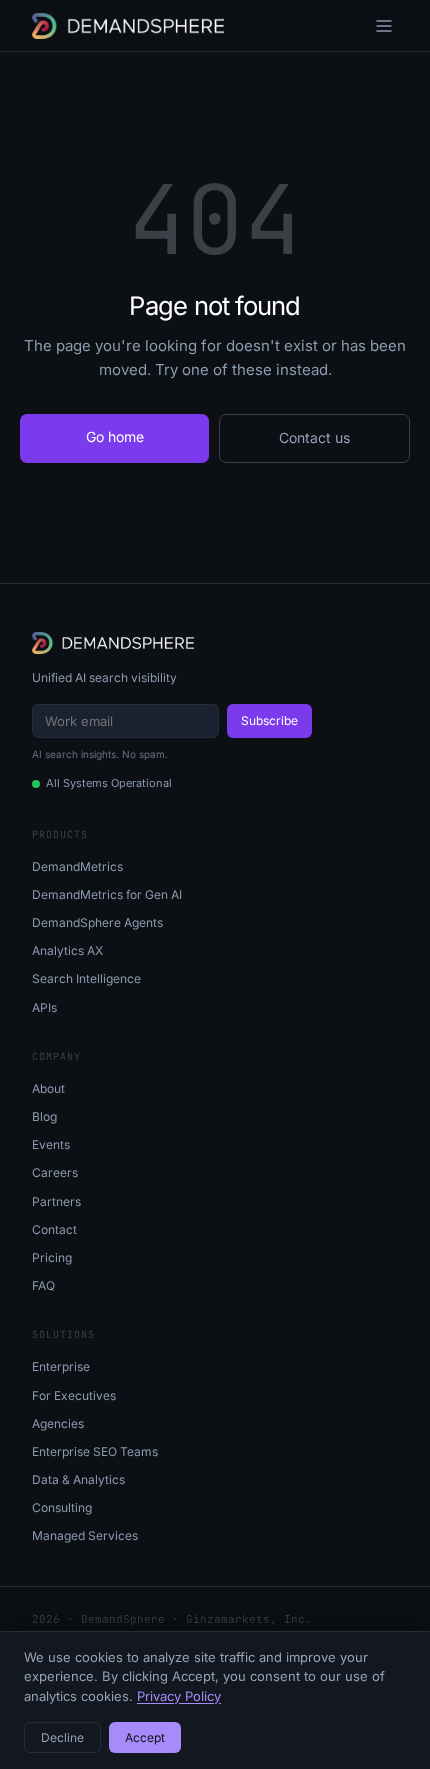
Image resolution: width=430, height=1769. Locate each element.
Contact (54, 1229)
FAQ (43, 1285)
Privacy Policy (179, 1696)
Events (51, 1144)
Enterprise (61, 1366)
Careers (55, 1172)
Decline (62, 1737)
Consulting (62, 1507)
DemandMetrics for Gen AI (107, 894)
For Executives (74, 1395)
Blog (44, 1116)
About (48, 1088)
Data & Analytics (78, 1479)
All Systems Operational (109, 783)
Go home (115, 436)
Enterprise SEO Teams (95, 1451)
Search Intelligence (86, 978)
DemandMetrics (77, 866)
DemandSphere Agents (97, 922)
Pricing (52, 1257)
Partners (56, 1201)
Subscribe (269, 720)
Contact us (314, 437)
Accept (145, 1737)
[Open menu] (384, 26)
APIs (44, 1007)
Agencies (58, 1423)
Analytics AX (67, 950)
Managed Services (85, 1535)
